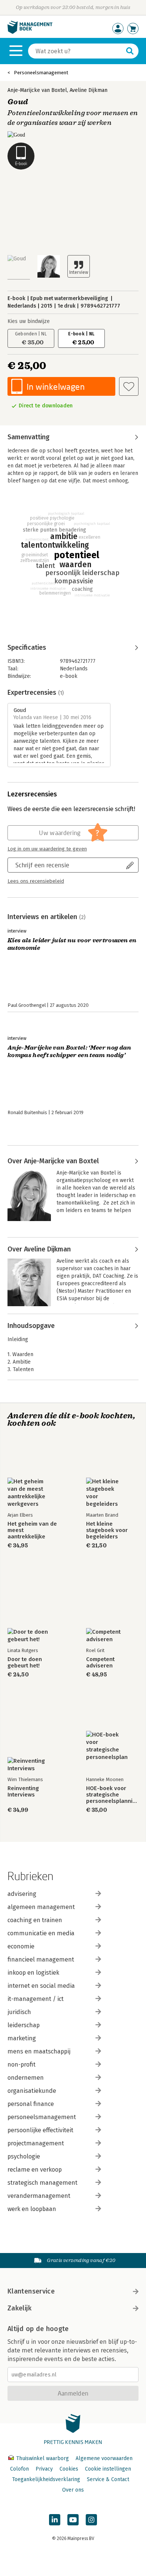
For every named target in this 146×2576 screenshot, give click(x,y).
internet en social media (41, 1986)
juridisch (19, 2012)
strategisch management (42, 2183)
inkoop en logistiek (33, 1973)
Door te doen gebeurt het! (25, 1663)
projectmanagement (36, 2143)
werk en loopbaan (32, 2209)
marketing (22, 2038)
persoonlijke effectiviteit (40, 2130)
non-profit (22, 2065)
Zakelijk (19, 2308)
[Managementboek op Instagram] (91, 2520)
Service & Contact (108, 2479)
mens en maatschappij (39, 2051)
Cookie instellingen (108, 2469)
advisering (22, 1894)
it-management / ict (36, 1999)
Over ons (73, 2490)
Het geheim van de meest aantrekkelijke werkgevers (32, 1530)
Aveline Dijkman (89, 90)
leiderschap (24, 2025)
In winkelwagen (56, 387)
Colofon (19, 2469)
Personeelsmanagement (41, 73)
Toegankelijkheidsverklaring (46, 2479)
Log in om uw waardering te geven (47, 849)
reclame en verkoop (35, 2170)
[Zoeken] (130, 51)
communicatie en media (41, 1933)
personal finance (31, 2104)
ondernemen (26, 2078)
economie (21, 1946)
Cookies (69, 2469)
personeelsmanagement (42, 2117)
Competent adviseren (100, 1663)
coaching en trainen (35, 1920)
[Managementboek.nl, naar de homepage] (30, 32)
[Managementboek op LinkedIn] (55, 2520)
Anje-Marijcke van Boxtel (37, 90)
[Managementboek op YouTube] (73, 2520)
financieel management (41, 1959)
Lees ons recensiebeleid (36, 881)
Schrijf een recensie (42, 865)
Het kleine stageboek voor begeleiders (107, 1530)
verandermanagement (39, 2196)
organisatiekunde (32, 2091)
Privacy (44, 2469)
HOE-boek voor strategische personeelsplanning (112, 1795)
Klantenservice (31, 2291)
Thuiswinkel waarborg (42, 2458)
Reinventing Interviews (23, 1792)
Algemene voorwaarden (104, 2458)
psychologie (24, 2156)
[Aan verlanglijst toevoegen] (129, 386)
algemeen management (41, 1907)
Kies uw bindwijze (29, 321)
